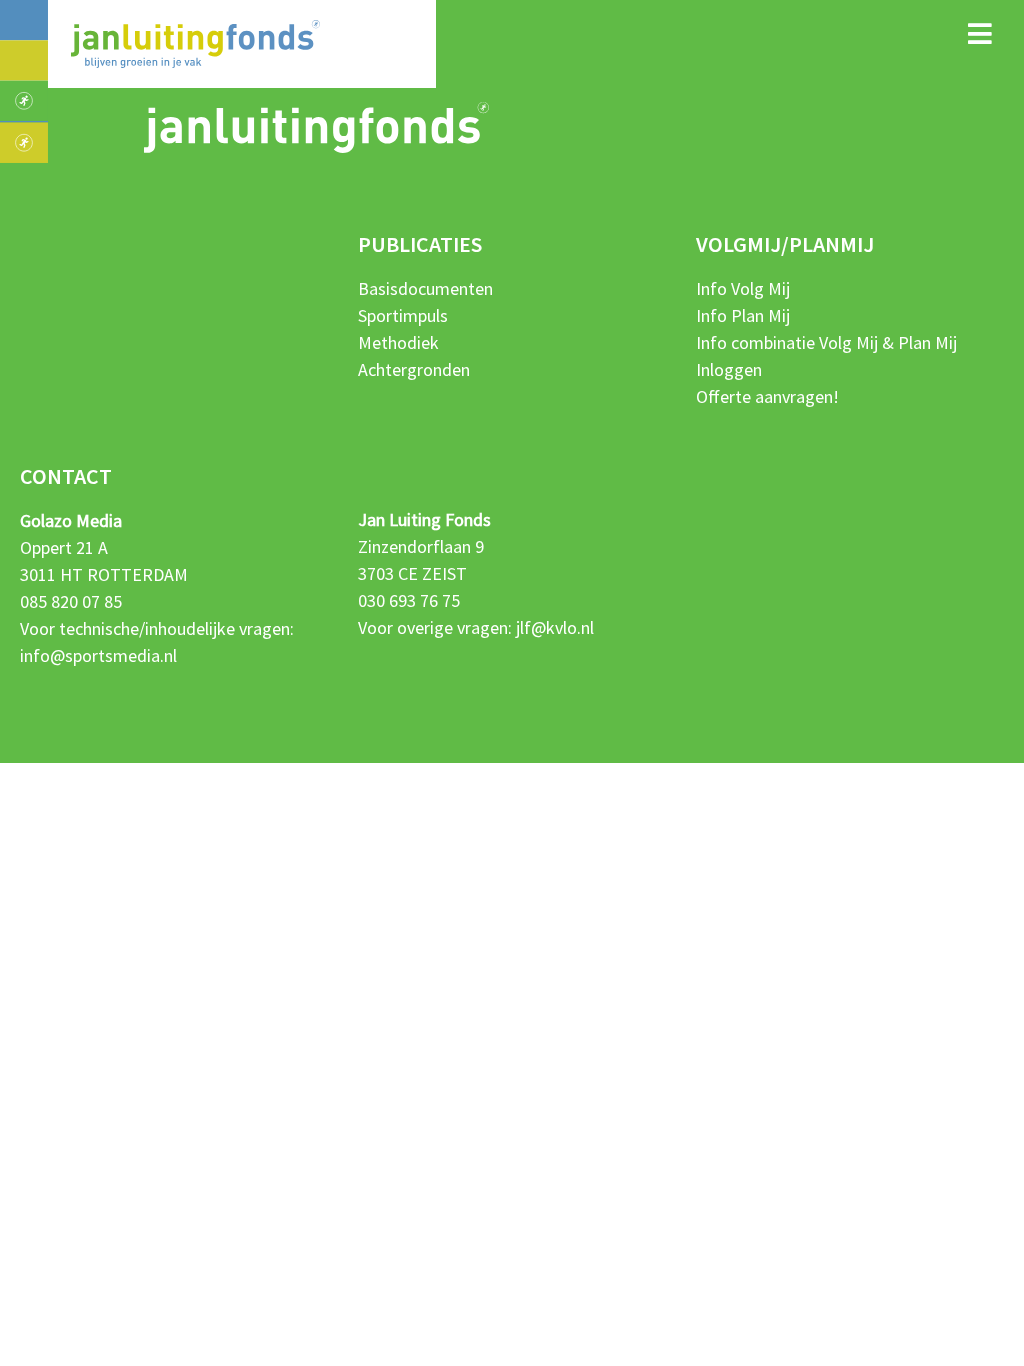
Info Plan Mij (743, 315)
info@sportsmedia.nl (98, 655)
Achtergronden (414, 369)
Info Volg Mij (743, 288)
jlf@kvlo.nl (555, 627)
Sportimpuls (403, 315)
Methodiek (398, 342)
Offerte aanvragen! (767, 396)
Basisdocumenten (425, 288)
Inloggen (729, 369)
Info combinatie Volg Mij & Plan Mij (826, 342)
